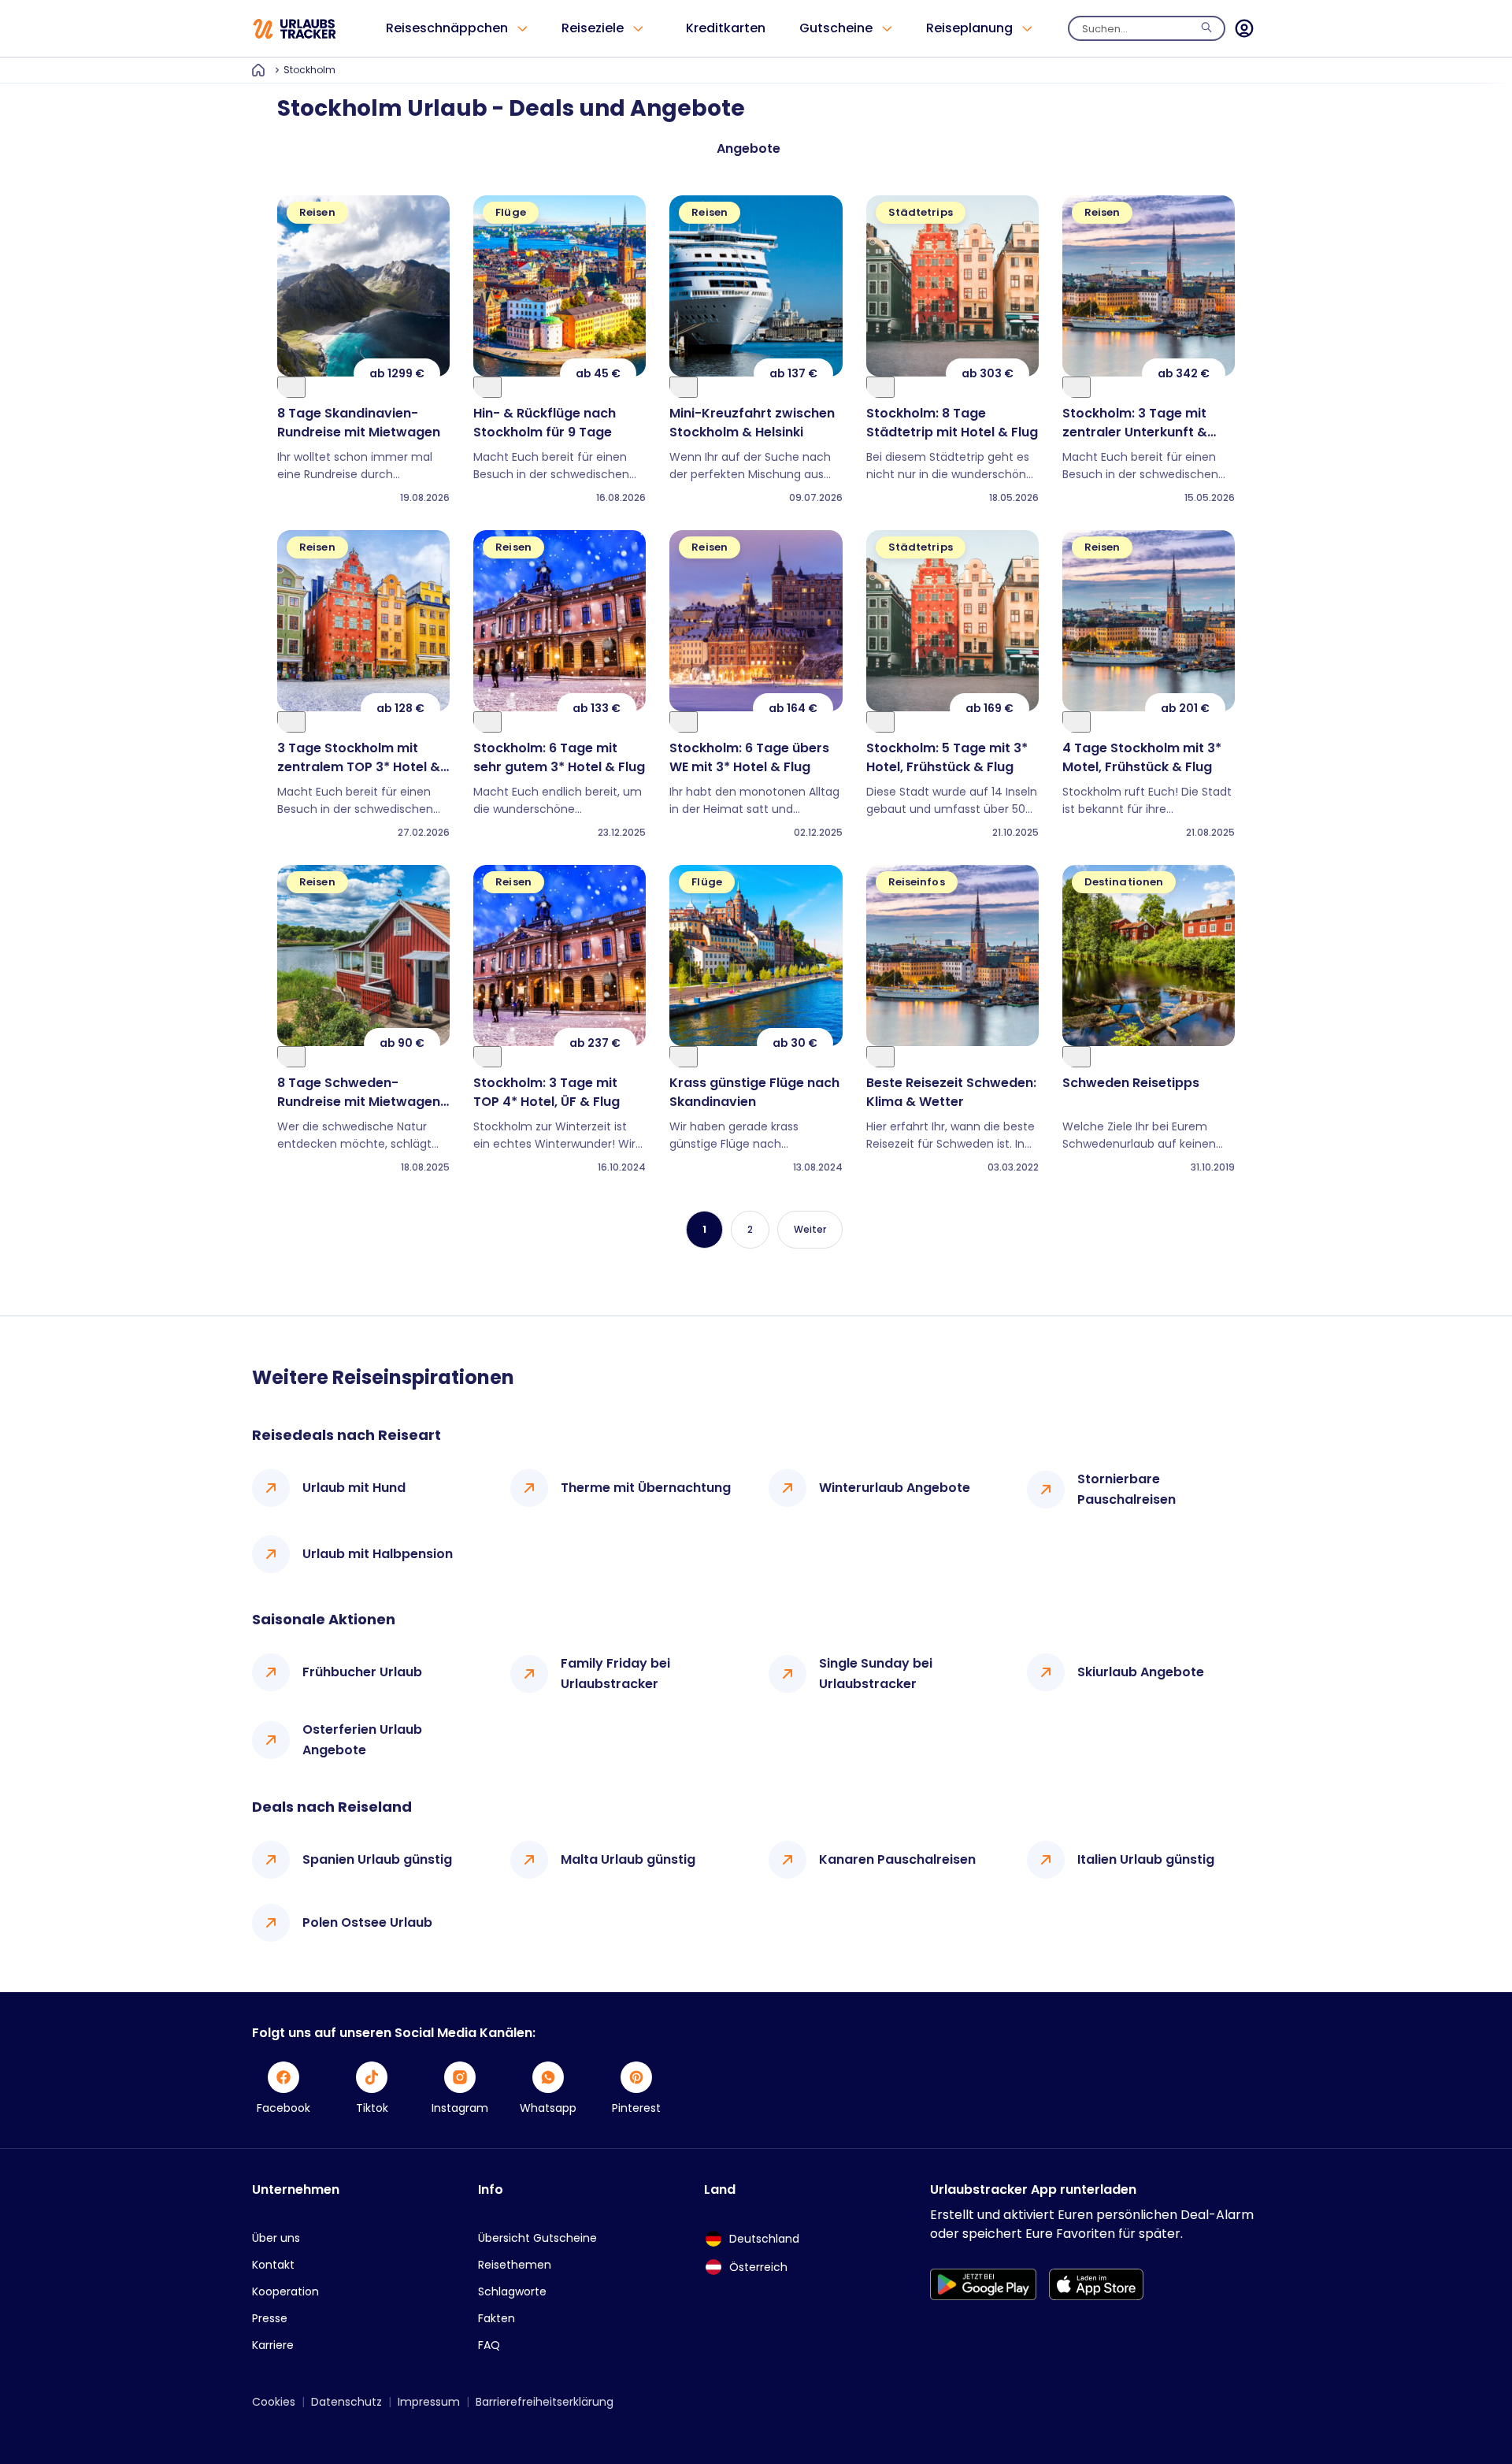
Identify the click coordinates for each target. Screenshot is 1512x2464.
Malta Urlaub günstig (628, 1859)
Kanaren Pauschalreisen (897, 1859)
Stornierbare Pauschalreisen (1127, 1489)
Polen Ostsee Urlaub (367, 1922)
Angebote (749, 148)
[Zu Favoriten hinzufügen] (291, 387)
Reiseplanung (969, 28)
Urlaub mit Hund (354, 1488)
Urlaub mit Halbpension (378, 1554)
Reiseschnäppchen (447, 28)
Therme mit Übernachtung (646, 1488)
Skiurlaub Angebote (1141, 1672)
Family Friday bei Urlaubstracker (615, 1674)
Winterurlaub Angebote (895, 1488)
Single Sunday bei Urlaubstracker (876, 1674)
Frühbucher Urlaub (362, 1672)
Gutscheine (836, 28)
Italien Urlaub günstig (1146, 1859)
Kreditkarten (726, 28)
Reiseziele (593, 28)
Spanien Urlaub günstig (377, 1859)
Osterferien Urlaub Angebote (362, 1740)
